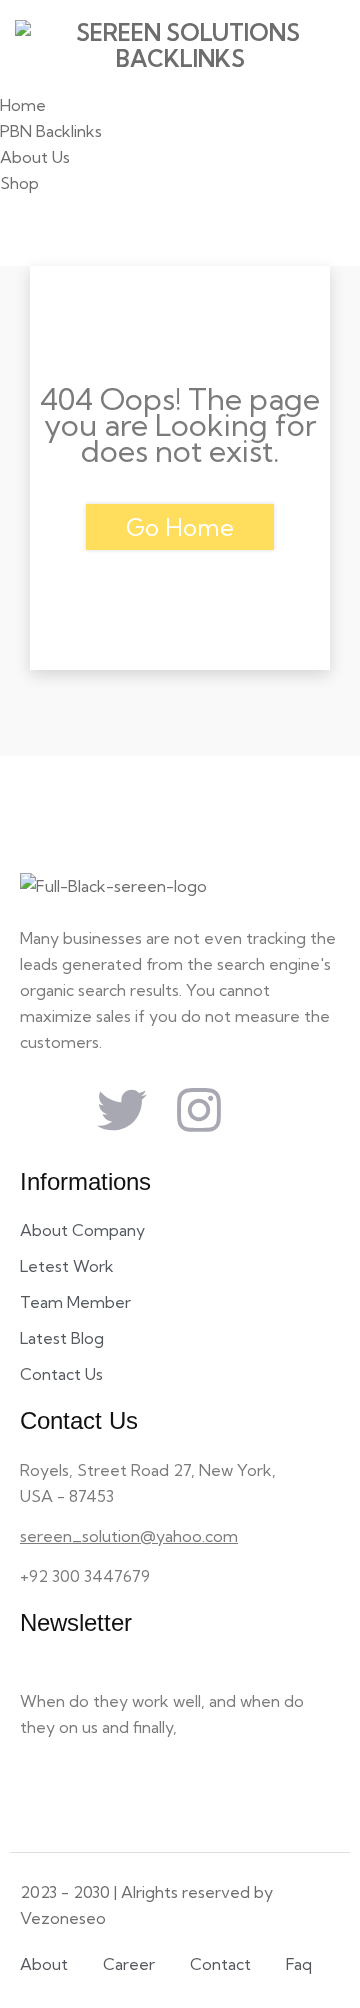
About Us (35, 157)
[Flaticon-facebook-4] (45, 1110)
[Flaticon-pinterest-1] (276, 1110)
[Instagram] (199, 1110)
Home (23, 105)
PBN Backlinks (51, 131)
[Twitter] (122, 1110)
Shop (19, 183)
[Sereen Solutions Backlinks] (180, 46)
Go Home (180, 527)
